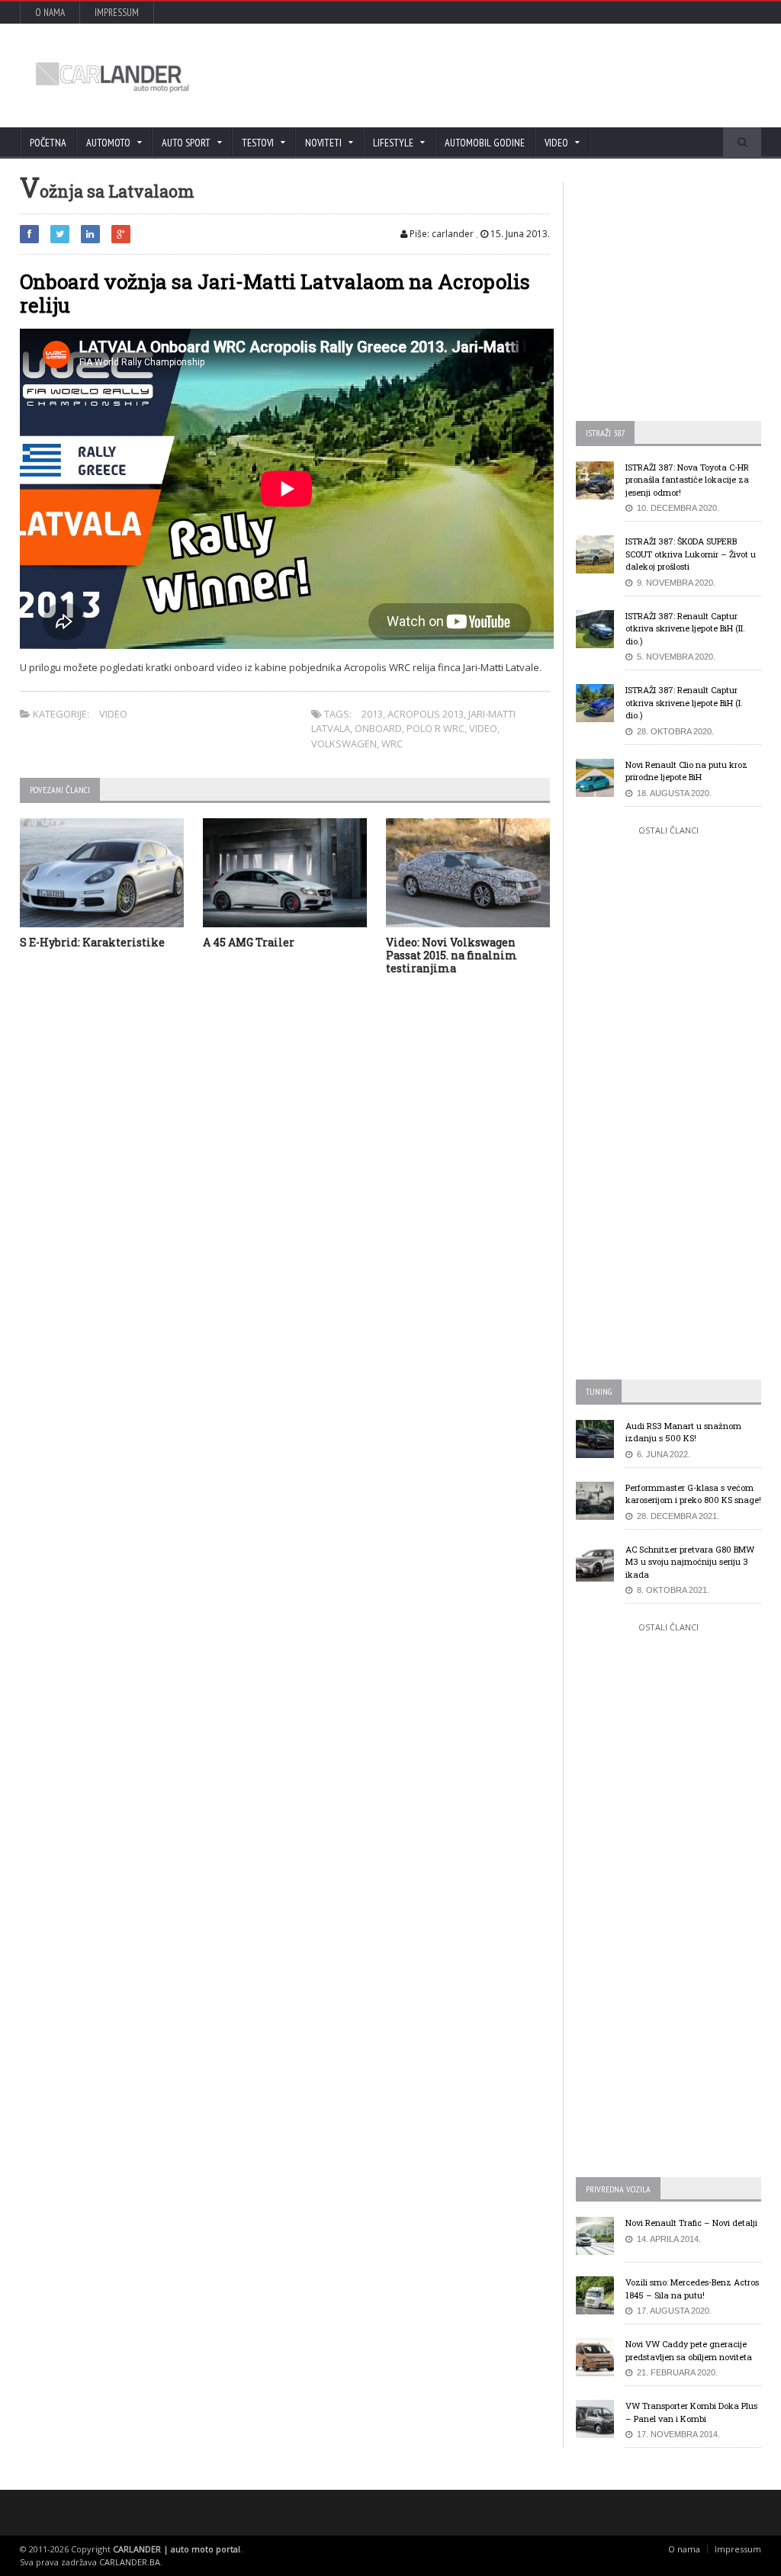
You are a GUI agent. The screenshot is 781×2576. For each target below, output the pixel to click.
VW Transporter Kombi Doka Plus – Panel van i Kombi (691, 2412)
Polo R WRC (435, 728)
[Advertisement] (471, 75)
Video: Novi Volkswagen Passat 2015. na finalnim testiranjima (452, 955)
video (483, 728)
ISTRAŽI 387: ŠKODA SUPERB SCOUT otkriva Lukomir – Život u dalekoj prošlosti (691, 554)
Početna (48, 143)
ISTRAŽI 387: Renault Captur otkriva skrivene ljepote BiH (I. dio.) (684, 702)
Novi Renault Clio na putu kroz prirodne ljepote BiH (686, 771)
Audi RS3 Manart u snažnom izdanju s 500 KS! (683, 1432)
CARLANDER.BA (130, 2562)
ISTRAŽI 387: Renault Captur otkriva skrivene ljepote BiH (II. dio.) (685, 628)
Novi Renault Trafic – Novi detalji (691, 2223)
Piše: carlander (440, 234)
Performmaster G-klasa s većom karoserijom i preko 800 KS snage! (693, 1494)
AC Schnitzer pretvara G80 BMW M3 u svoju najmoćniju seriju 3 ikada (690, 1562)
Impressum (117, 13)
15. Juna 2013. (519, 234)
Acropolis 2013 (426, 714)
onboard (378, 728)
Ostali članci (669, 830)
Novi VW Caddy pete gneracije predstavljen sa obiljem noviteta (689, 2350)
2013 (372, 714)
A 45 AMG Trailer (249, 942)
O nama (50, 13)
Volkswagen (344, 744)
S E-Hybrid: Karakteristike (92, 942)
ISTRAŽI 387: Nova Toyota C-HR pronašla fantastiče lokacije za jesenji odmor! (687, 480)
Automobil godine (485, 143)
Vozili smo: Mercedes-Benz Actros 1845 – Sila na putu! (692, 2289)
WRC (392, 744)
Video (113, 714)
